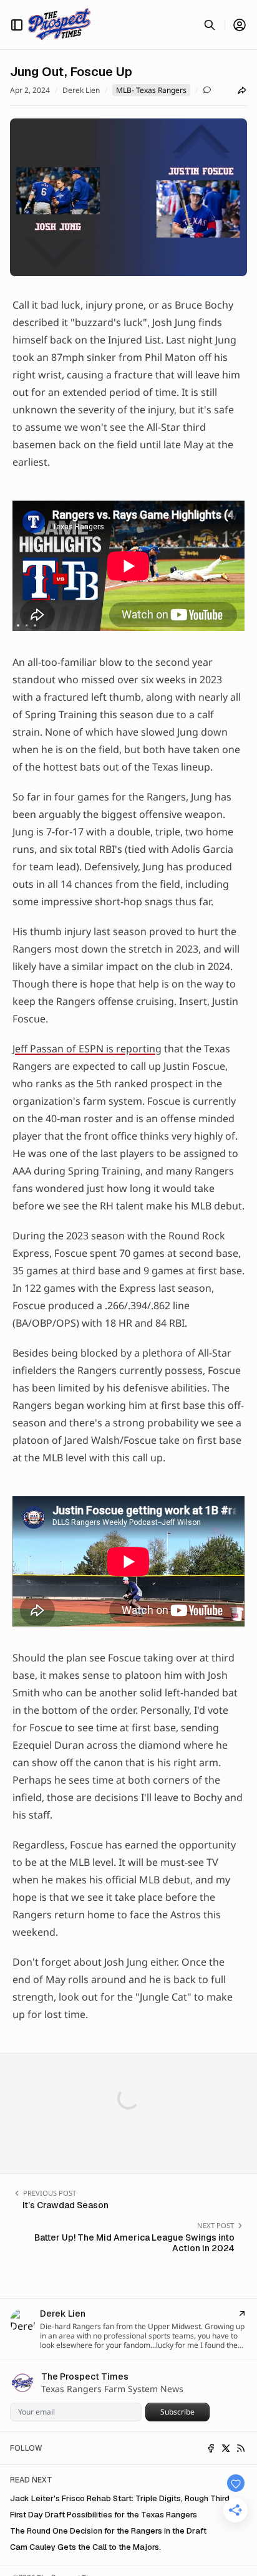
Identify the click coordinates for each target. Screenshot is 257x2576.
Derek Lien (81, 90)
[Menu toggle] (17, 25)
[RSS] (241, 2448)
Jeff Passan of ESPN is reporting (87, 1049)
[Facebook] (211, 2448)
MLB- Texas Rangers (151, 90)
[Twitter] (226, 2448)
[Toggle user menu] (240, 25)
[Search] (210, 25)
